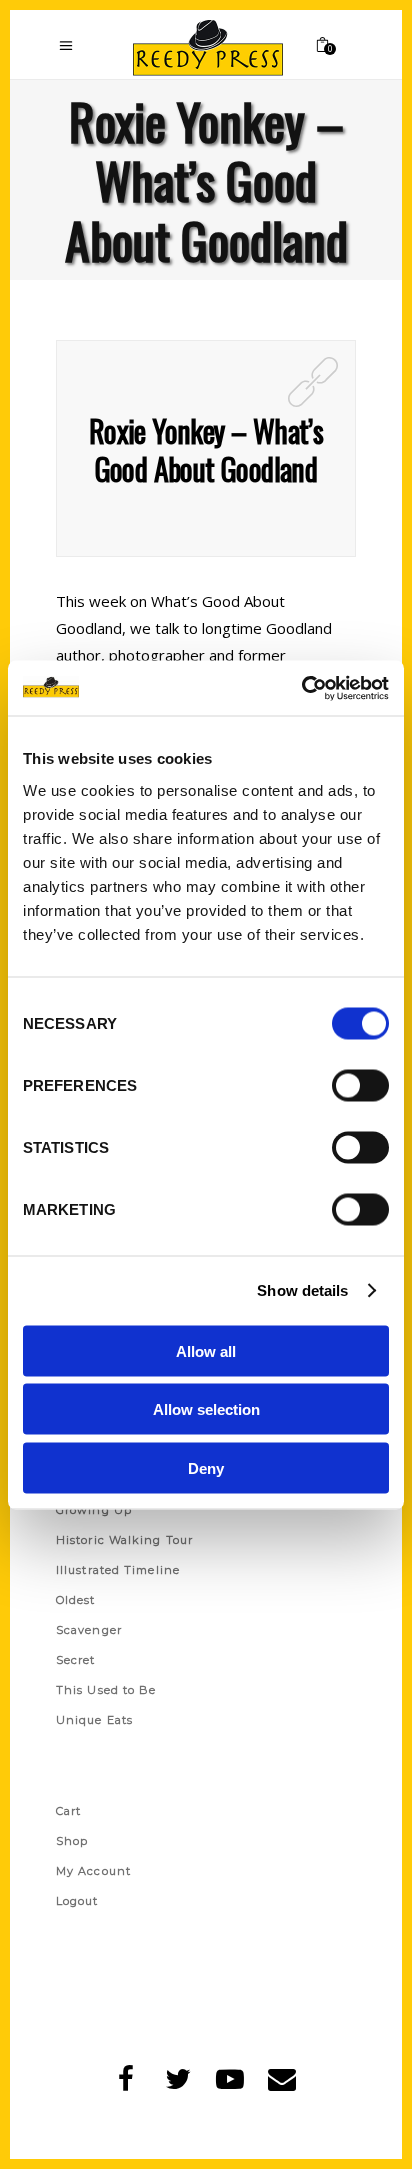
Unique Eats (94, 1720)
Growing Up (94, 1510)
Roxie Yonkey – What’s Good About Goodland (206, 449)
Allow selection (206, 1409)
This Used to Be (106, 1690)
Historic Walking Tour (124, 1540)
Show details (302, 1290)
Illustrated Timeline (118, 1570)
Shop (72, 1841)
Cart (68, 1811)
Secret (76, 1660)
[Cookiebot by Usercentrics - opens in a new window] (301, 688)
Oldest (76, 1600)
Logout (77, 1901)
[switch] (360, 1085)
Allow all (206, 1350)
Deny (206, 1467)
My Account (93, 1871)
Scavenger (89, 1630)
